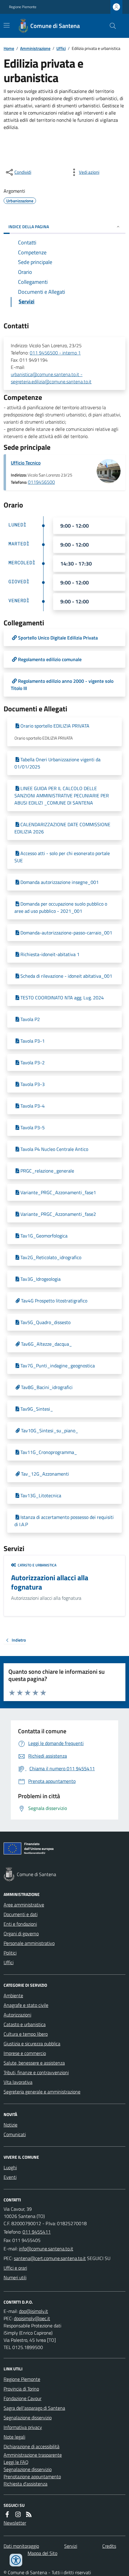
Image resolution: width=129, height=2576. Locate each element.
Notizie (10, 2125)
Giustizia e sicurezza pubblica (32, 2044)
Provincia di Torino (21, 2389)
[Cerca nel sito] (110, 26)
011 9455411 (37, 2232)
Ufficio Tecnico (26, 463)
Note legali (14, 2437)
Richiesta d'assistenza (25, 2484)
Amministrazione (35, 48)
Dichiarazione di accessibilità (31, 2446)
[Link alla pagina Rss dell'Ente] (29, 2514)
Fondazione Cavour (22, 2398)
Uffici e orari (15, 2268)
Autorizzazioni (17, 2015)
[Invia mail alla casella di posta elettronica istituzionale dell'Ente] (46, 2249)
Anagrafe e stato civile (26, 2005)
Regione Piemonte (23, 7)
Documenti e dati (21, 1914)
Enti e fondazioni (20, 1924)
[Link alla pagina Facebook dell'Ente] (7, 2514)
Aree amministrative (24, 1905)
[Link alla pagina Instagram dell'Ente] (18, 2514)
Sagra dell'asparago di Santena (34, 2408)
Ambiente (13, 1995)
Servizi (71, 2546)
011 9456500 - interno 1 (55, 353)
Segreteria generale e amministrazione (42, 2092)
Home (9, 48)
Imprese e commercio (25, 2053)
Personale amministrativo (29, 1943)
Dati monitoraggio (21, 2546)
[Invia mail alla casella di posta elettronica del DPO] (33, 2311)
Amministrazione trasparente (33, 2455)
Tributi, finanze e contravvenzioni (36, 2072)
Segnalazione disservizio (28, 2418)
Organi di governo (21, 1934)
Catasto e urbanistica (25, 2024)
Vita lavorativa (18, 2082)
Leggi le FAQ (16, 2462)
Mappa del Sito (42, 2553)
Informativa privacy (23, 2427)
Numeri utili (15, 2277)
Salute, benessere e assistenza (34, 2063)
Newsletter (15, 2523)
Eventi (10, 2177)
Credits (109, 2546)
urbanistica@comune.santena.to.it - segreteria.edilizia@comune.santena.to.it (51, 378)
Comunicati (15, 2134)
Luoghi (10, 2167)
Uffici (61, 48)
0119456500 (41, 482)
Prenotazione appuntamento (32, 2476)
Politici (10, 1953)
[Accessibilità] (16, 2560)
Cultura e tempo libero (26, 2034)
